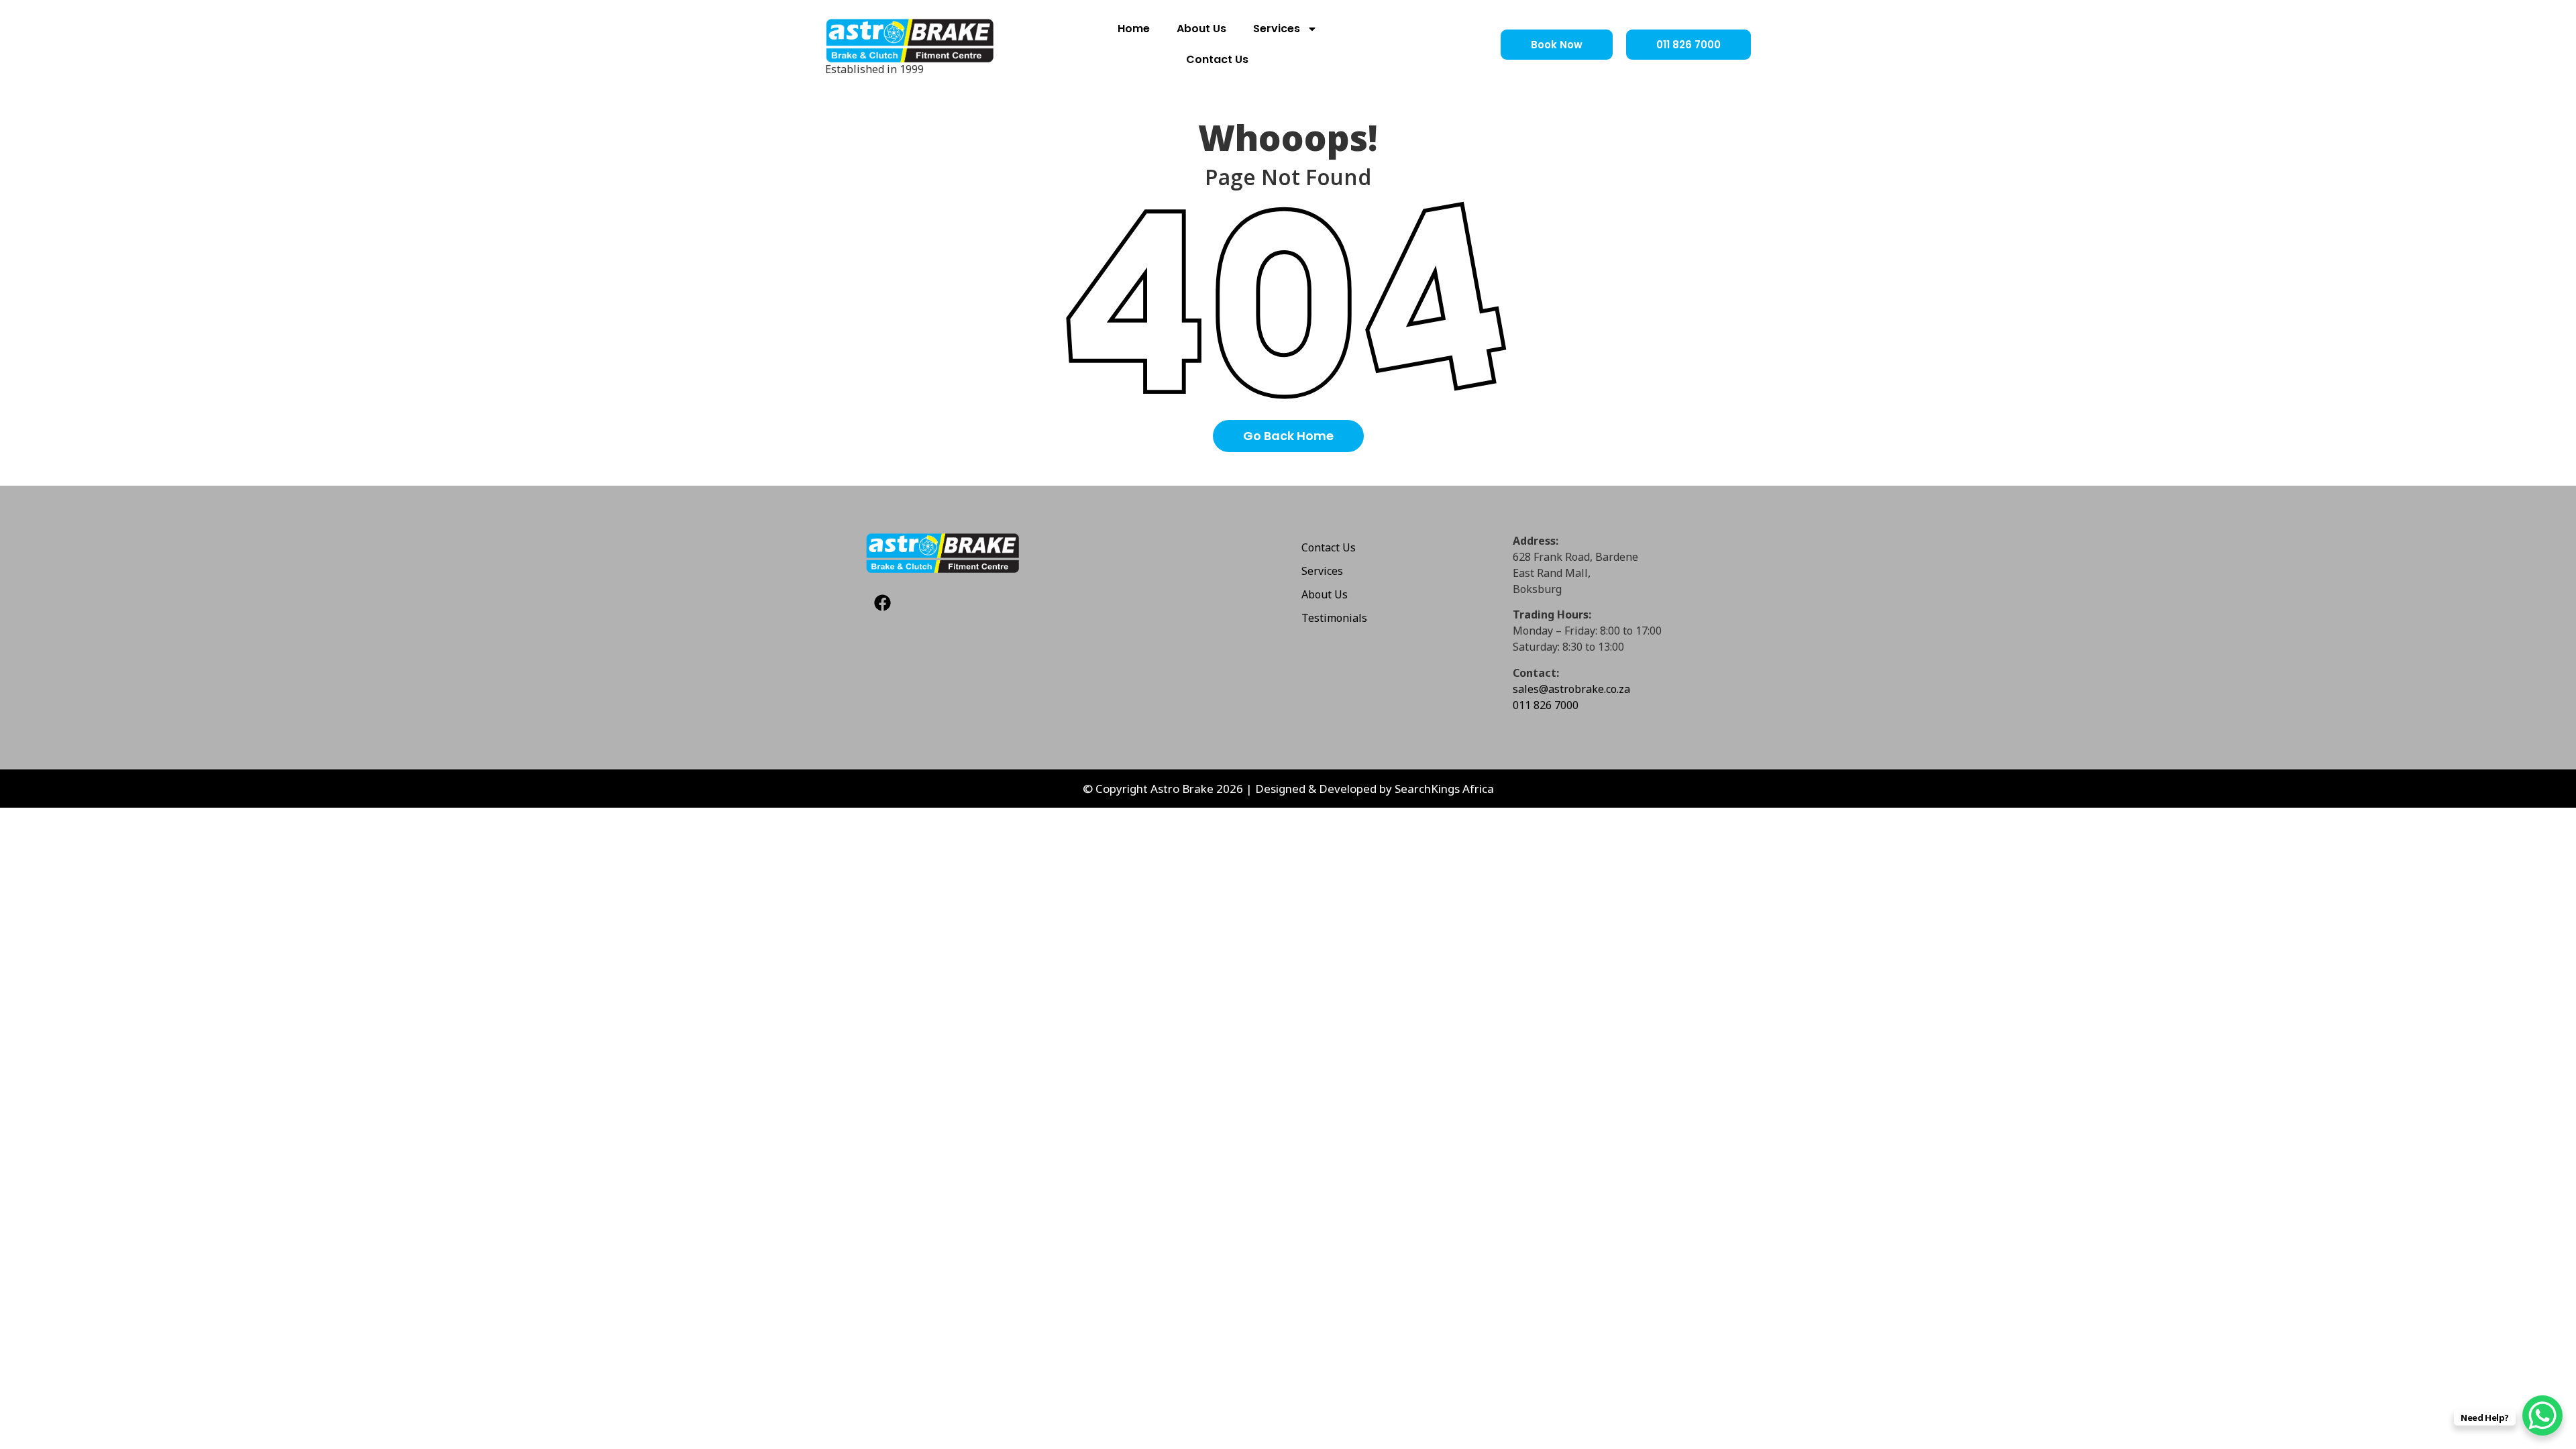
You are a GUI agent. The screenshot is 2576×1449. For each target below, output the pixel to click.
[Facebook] (882, 603)
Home (1134, 29)
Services (1277, 29)
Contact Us (1217, 59)
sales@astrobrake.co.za (1571, 689)
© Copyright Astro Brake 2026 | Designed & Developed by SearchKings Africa (1288, 789)
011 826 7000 (1546, 705)
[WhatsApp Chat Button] (2542, 1415)
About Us (1201, 29)
